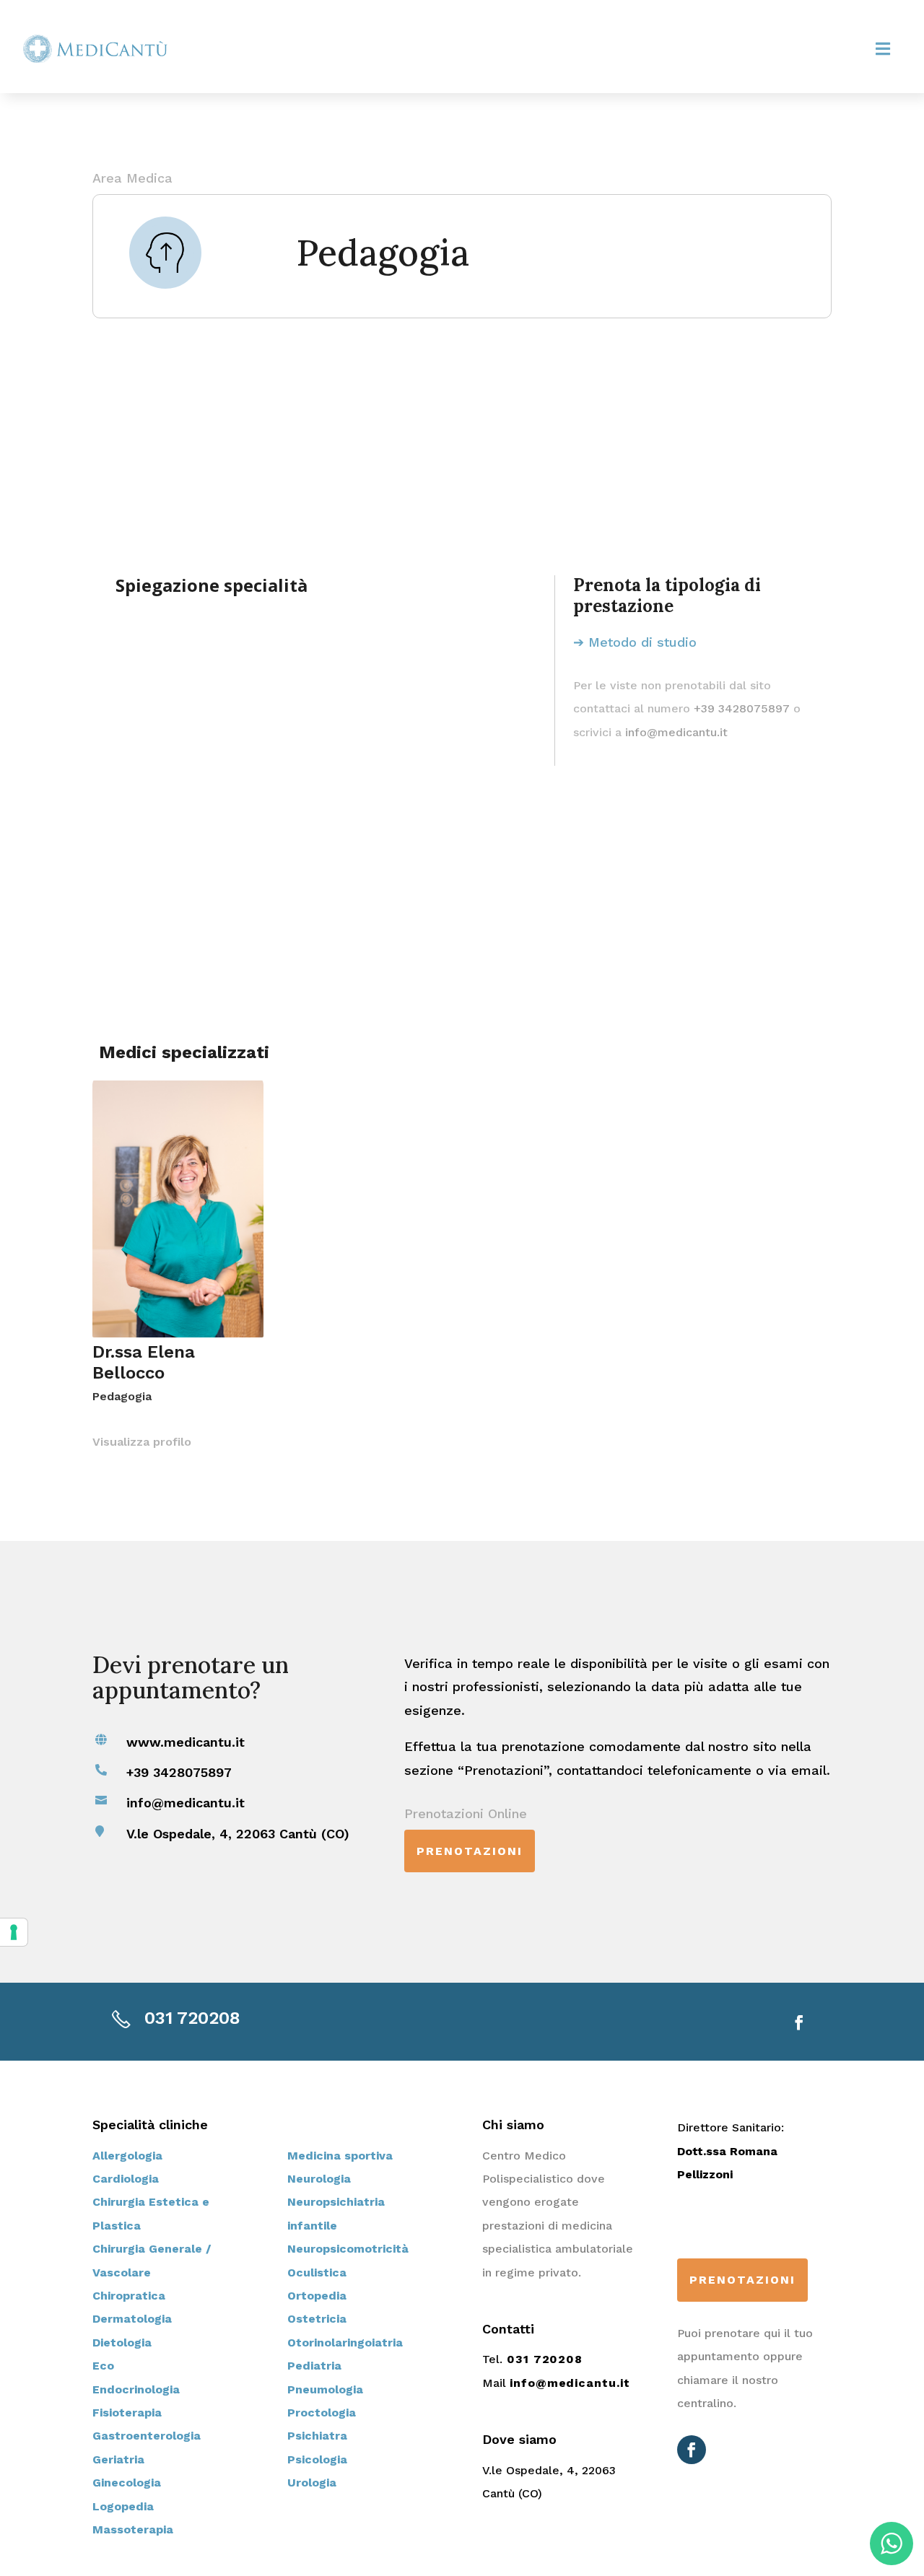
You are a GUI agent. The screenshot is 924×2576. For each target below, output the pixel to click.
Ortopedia (317, 2296)
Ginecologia (127, 2483)
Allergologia (127, 2156)
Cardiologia (126, 2179)
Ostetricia (317, 2319)
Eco (103, 2366)
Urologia (312, 2483)
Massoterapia (133, 2529)
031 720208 (192, 2018)
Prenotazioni (470, 1851)
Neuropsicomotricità (348, 2249)
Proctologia (322, 2413)
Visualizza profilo (142, 1442)
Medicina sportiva (340, 2156)
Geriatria (118, 2459)
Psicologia (317, 2459)
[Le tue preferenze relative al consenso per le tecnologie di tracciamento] (14, 1932)
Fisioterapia (127, 2413)
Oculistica (317, 2272)
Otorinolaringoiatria (345, 2343)
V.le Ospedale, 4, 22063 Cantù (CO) (238, 1834)
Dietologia (122, 2343)
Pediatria (314, 2366)
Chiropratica (129, 2296)
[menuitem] (883, 49)
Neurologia (319, 2179)
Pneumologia (325, 2389)
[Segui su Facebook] (799, 2022)
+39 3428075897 (742, 708)
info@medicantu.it (676, 732)
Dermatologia (132, 2319)
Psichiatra (317, 2436)
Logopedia (123, 2506)
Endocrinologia (136, 2389)
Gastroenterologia (147, 2436)
